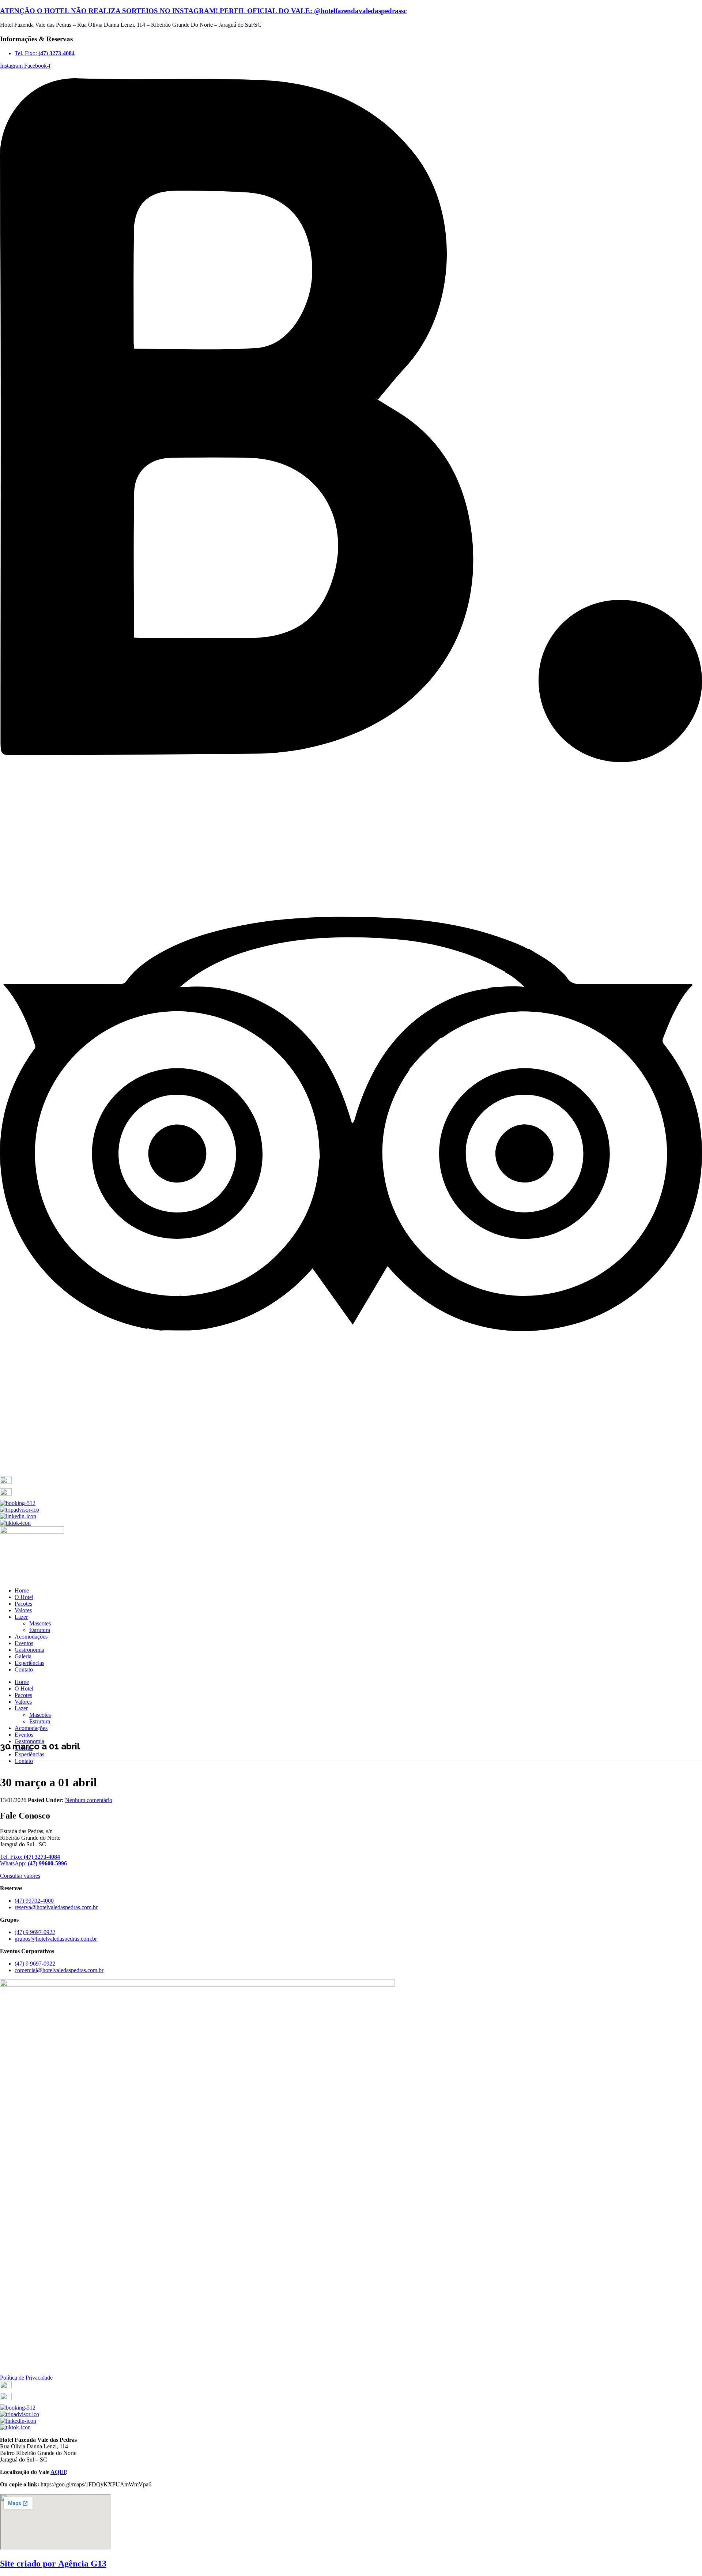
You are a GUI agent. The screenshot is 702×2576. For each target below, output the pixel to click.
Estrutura (40, 1630)
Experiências (29, 1663)
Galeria (23, 1656)
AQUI (58, 2472)
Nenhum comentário (89, 1800)
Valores (23, 1610)
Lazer (21, 1617)
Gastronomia (29, 1650)
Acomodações (31, 1637)
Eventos (24, 1643)
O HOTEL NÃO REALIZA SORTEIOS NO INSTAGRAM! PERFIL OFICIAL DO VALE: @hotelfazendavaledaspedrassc (203, 11)
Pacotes (23, 1604)
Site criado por (53, 2564)
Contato (24, 1669)
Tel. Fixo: (30, 1857)
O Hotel (24, 1597)
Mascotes (40, 1623)
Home (22, 1590)
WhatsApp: (33, 1863)
